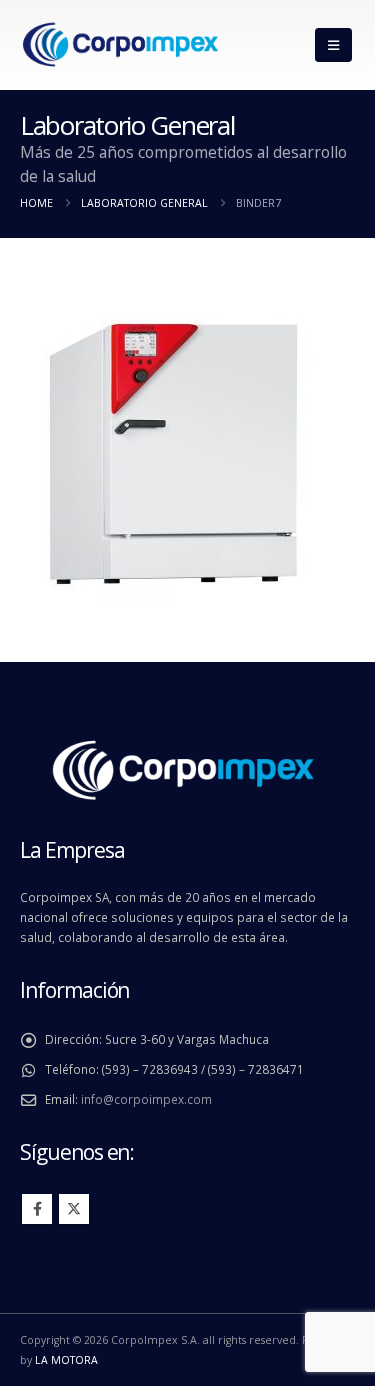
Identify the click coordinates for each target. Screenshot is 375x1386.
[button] (333, 45)
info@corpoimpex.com (146, 1099)
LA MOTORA (66, 1360)
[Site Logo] (120, 45)
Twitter (74, 1209)
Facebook (37, 1209)
